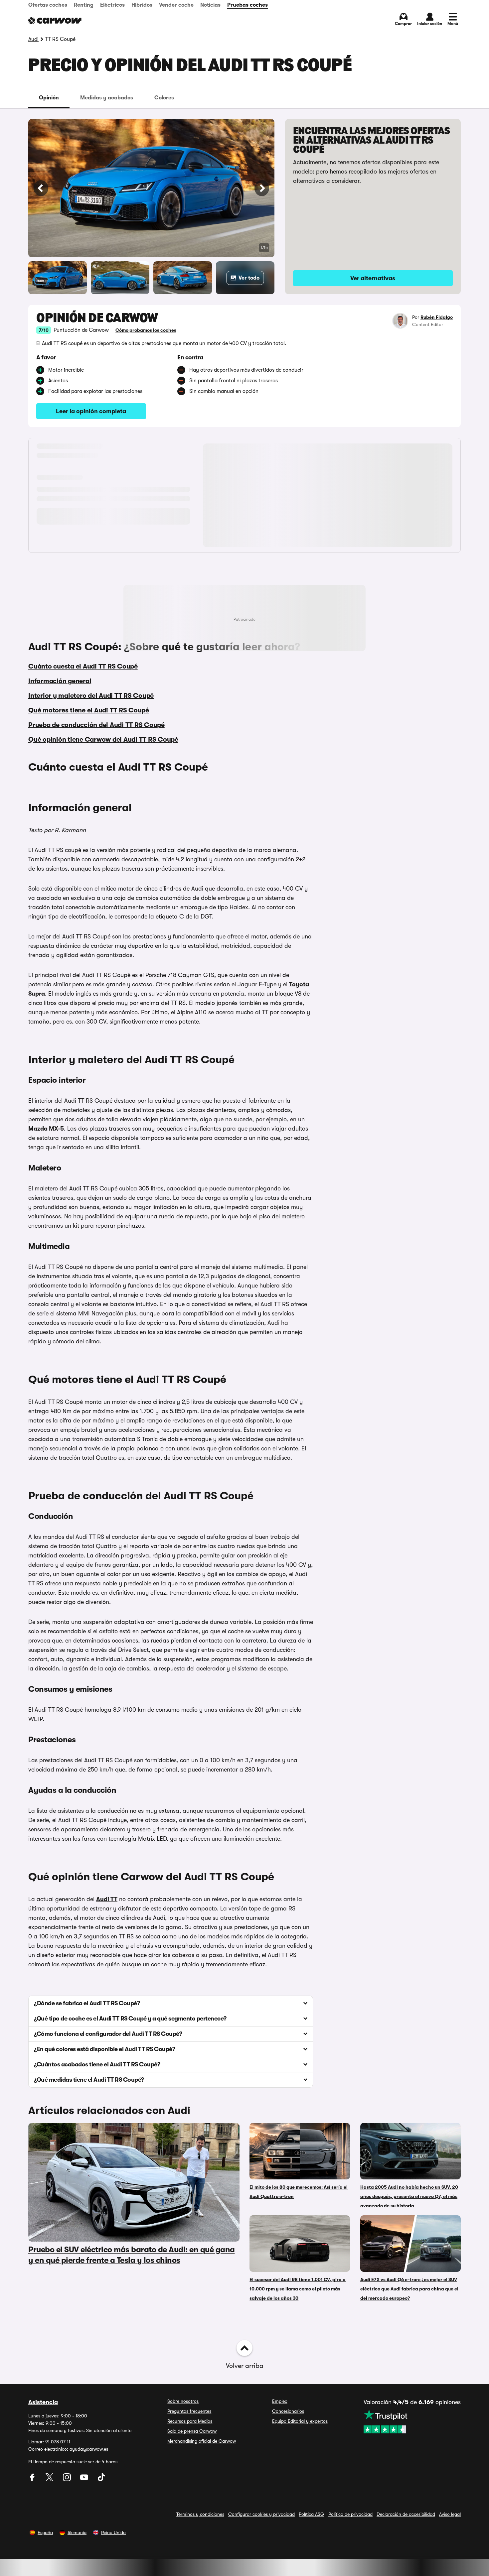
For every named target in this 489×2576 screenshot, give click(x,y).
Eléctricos (112, 5)
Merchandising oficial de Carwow (202, 2441)
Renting (84, 5)
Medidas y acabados (107, 98)
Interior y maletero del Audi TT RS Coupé (91, 696)
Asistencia (43, 2402)
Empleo (280, 2401)
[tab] (49, 98)
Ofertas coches (48, 5)
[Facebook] (33, 2480)
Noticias (210, 5)
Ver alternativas (373, 278)
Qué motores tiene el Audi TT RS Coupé (89, 710)
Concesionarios (288, 2411)
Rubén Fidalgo (437, 317)
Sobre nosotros (183, 2401)
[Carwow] (55, 21)
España (45, 2532)
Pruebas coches (247, 5)
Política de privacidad (350, 2514)
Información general (60, 681)
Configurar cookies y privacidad (261, 2514)
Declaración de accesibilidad (406, 2514)
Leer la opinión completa (91, 411)
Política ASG (312, 2514)
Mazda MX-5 (46, 1129)
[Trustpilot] (412, 2421)
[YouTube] (85, 2480)
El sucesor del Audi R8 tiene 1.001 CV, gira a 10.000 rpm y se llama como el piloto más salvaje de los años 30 (298, 2289)
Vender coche (176, 5)
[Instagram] (68, 2480)
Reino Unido (113, 2532)
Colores (164, 98)
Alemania (77, 2532)
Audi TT (107, 1899)
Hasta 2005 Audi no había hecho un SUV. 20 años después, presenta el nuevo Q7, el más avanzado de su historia (409, 2196)
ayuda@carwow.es (89, 2449)
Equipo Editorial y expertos (300, 2421)
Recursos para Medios (190, 2421)
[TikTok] (101, 2480)
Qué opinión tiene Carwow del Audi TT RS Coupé (103, 739)
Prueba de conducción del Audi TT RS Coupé (96, 725)
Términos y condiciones (200, 2514)
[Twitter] (50, 2480)
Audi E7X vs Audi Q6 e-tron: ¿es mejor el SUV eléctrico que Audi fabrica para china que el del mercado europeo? (409, 2289)
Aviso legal (450, 2514)
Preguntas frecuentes (189, 2411)
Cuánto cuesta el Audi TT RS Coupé (83, 666)
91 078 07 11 (58, 2442)
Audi (33, 39)
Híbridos (142, 5)
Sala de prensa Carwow (192, 2431)
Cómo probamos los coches (146, 330)
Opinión (49, 98)
